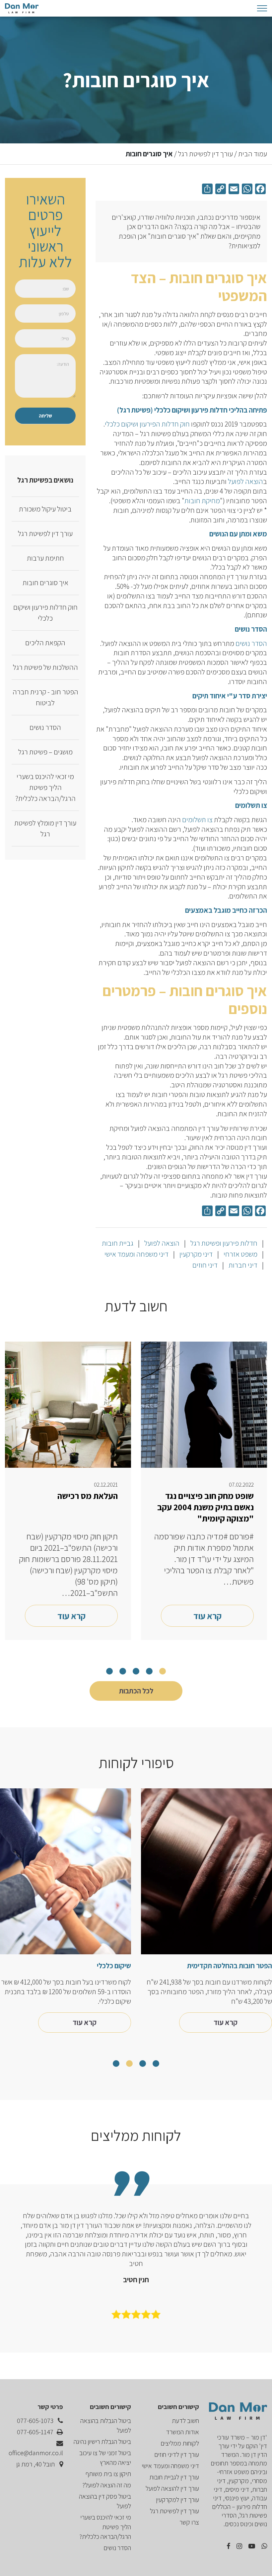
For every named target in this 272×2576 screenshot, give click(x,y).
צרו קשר (189, 2522)
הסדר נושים (251, 643)
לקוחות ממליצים (180, 2443)
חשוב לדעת (185, 2421)
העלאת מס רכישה (88, 1496)
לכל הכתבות (136, 1691)
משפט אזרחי (240, 1254)
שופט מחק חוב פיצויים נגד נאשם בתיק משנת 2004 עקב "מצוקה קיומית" (205, 1507)
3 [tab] (136, 1671)
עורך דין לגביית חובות (174, 2477)
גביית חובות (118, 1243)
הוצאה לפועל (245, 481)
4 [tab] (123, 1671)
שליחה (45, 416)
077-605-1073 (36, 2421)
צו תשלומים (197, 820)
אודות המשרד (182, 2432)
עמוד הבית (253, 154)
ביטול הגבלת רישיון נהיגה (102, 2442)
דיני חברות (242, 1265)
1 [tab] (163, 1671)
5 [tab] (109, 1671)
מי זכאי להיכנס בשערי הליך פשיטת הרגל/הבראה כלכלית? (105, 2527)
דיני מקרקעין (195, 1254)
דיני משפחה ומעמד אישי (136, 1254)
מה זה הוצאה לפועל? (107, 2485)
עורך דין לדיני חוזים (177, 2455)
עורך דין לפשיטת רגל (205, 154)
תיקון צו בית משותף (108, 2474)
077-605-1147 (36, 2432)
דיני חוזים (205, 1265)
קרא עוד (207, 1616)
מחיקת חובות (202, 501)
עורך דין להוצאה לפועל (172, 2488)
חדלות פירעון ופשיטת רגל (223, 1243)
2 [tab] (149, 1671)
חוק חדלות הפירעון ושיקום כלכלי (147, 424)
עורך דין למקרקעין (177, 2500)
